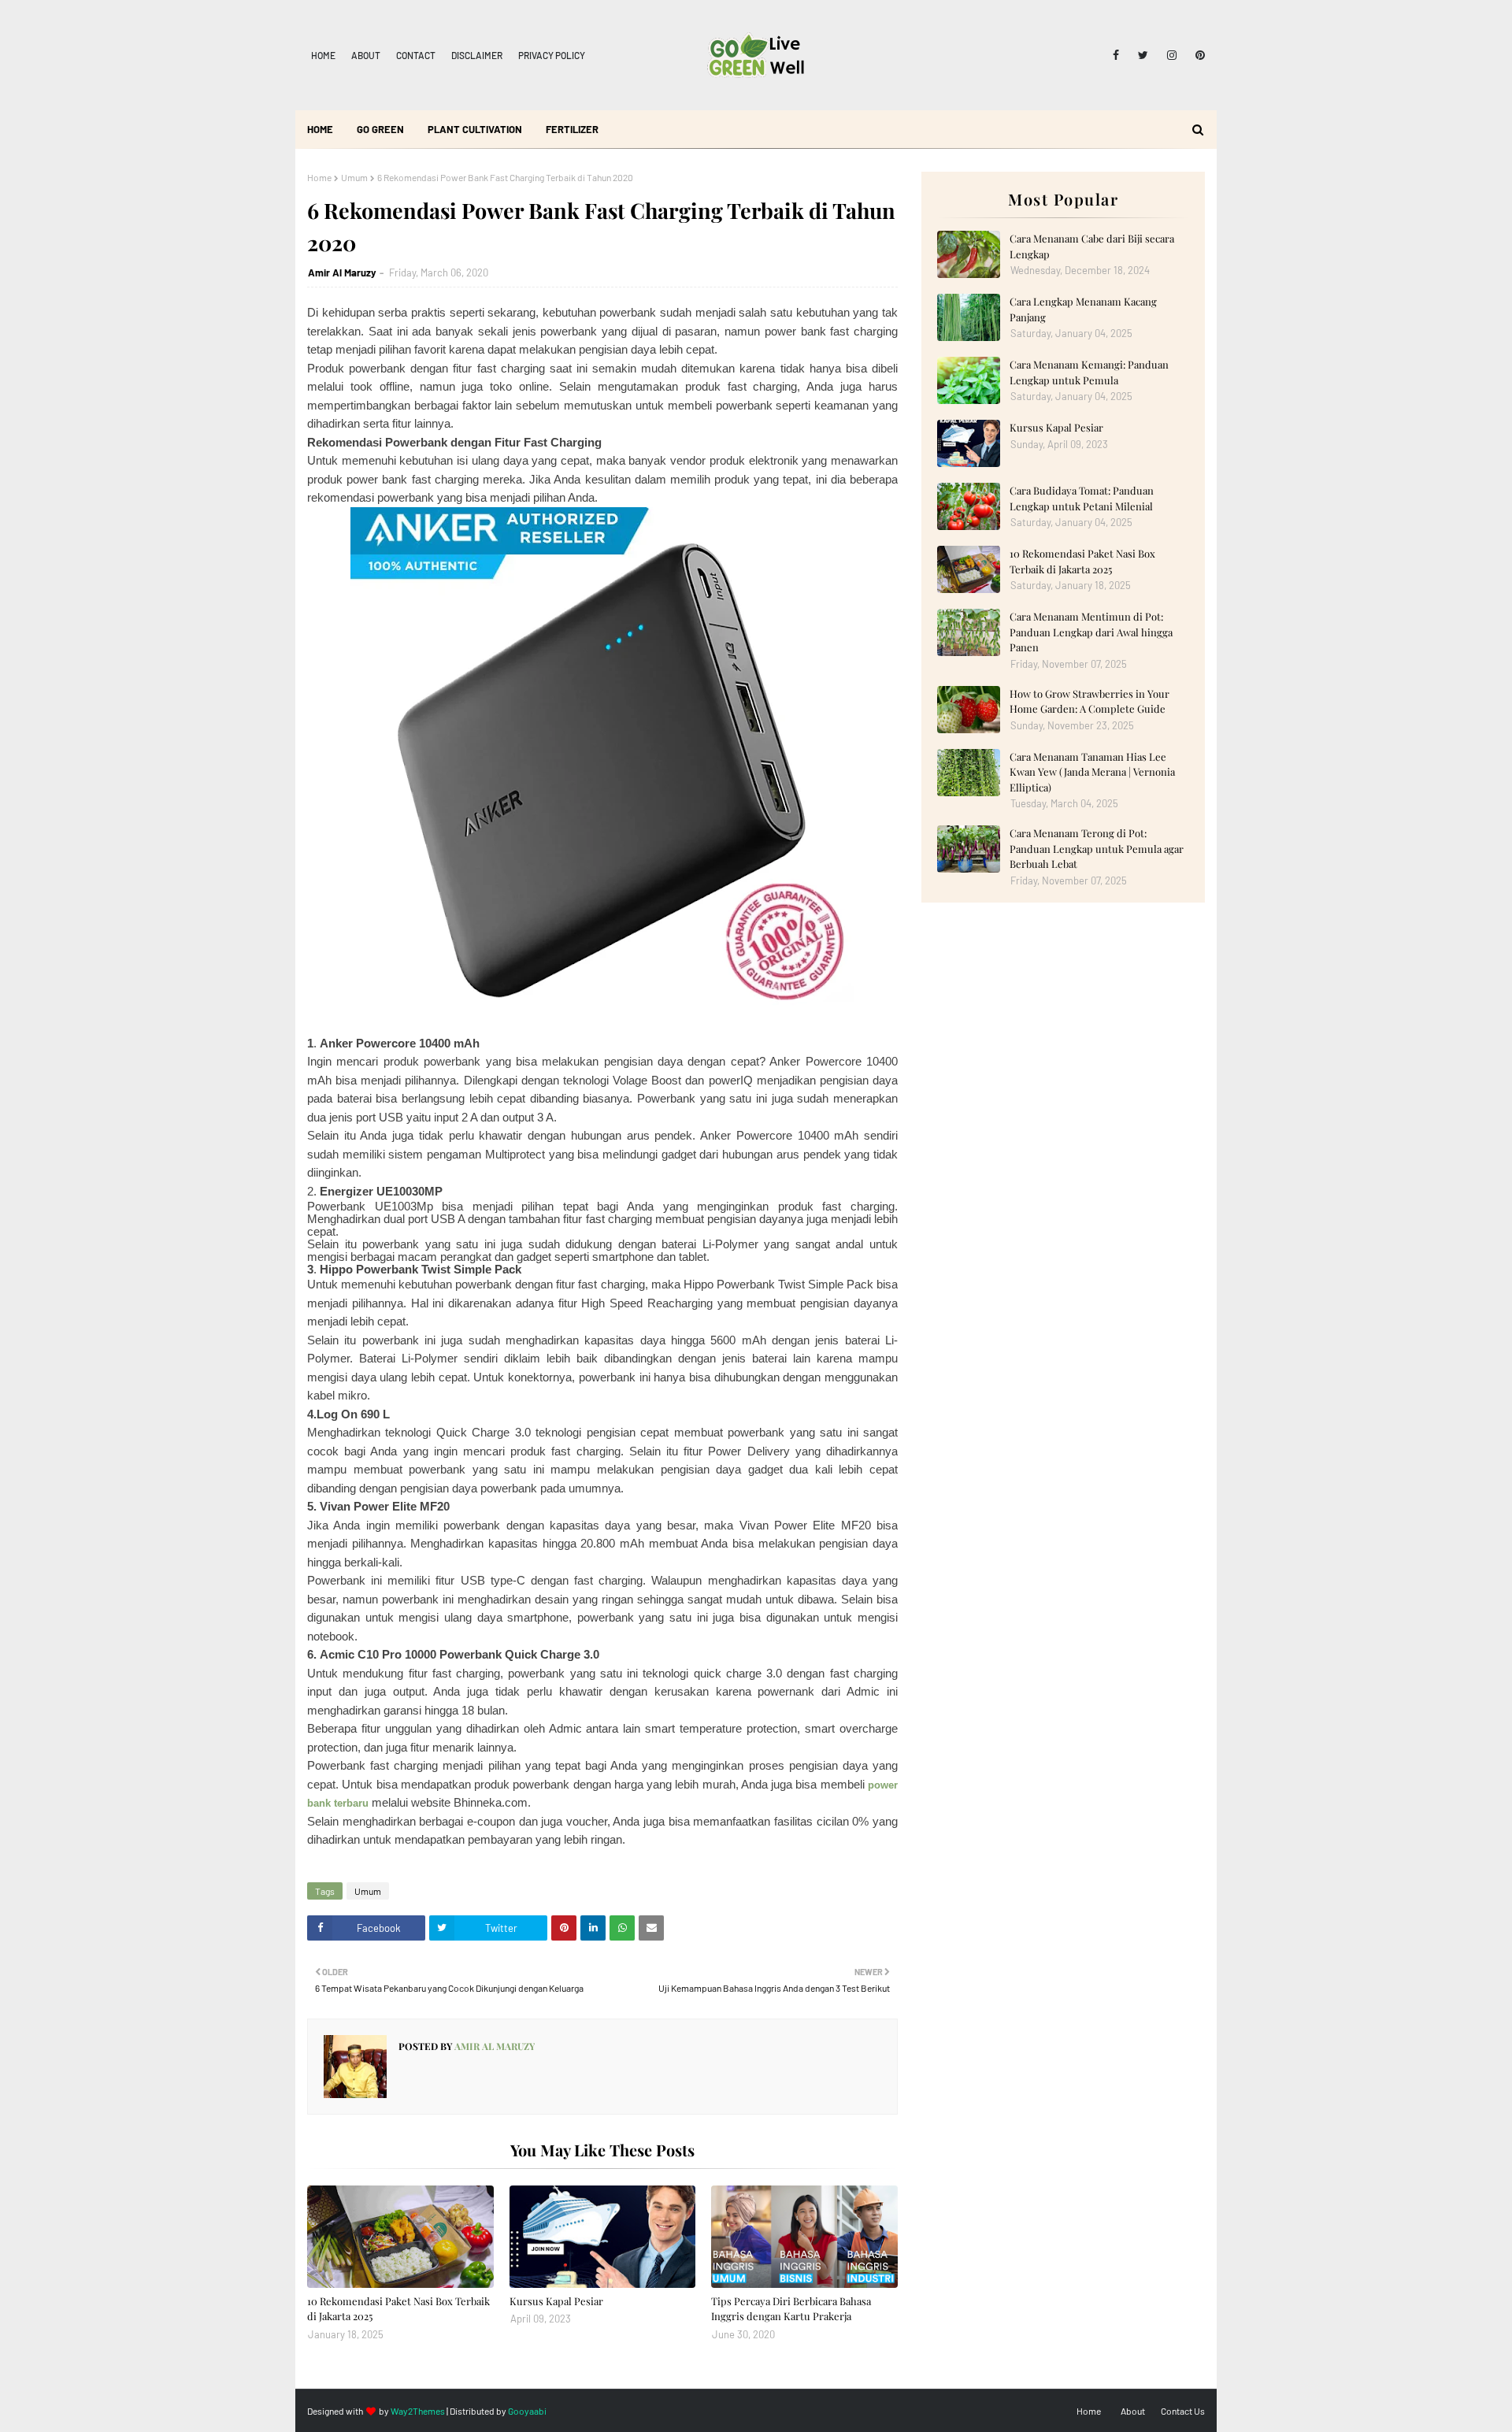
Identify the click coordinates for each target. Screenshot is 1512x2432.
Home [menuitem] (320, 129)
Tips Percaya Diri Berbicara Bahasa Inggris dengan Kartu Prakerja (791, 2309)
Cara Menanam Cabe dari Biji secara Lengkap (1092, 246)
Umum (354, 177)
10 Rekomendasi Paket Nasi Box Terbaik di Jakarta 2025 (398, 2309)
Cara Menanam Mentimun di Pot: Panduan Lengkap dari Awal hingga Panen (1091, 632)
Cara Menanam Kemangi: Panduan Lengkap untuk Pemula (1089, 372)
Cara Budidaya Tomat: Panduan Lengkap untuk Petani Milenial (1082, 498)
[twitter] (1143, 55)
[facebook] (1116, 55)
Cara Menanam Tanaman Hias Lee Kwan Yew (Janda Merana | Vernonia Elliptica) (1092, 772)
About (366, 55)
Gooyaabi (527, 2411)
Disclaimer (477, 55)
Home (323, 55)
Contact (416, 55)
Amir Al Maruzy (342, 272)
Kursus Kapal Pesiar (556, 2301)
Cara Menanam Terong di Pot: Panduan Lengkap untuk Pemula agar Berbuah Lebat (1097, 848)
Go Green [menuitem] (380, 129)
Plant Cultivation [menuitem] (475, 129)
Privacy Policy (552, 55)
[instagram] (1172, 55)
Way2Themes (418, 2411)
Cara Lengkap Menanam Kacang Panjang (1083, 309)
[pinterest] (1197, 55)
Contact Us (1183, 2411)
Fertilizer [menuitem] (572, 129)
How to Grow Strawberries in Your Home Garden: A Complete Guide (1090, 701)
